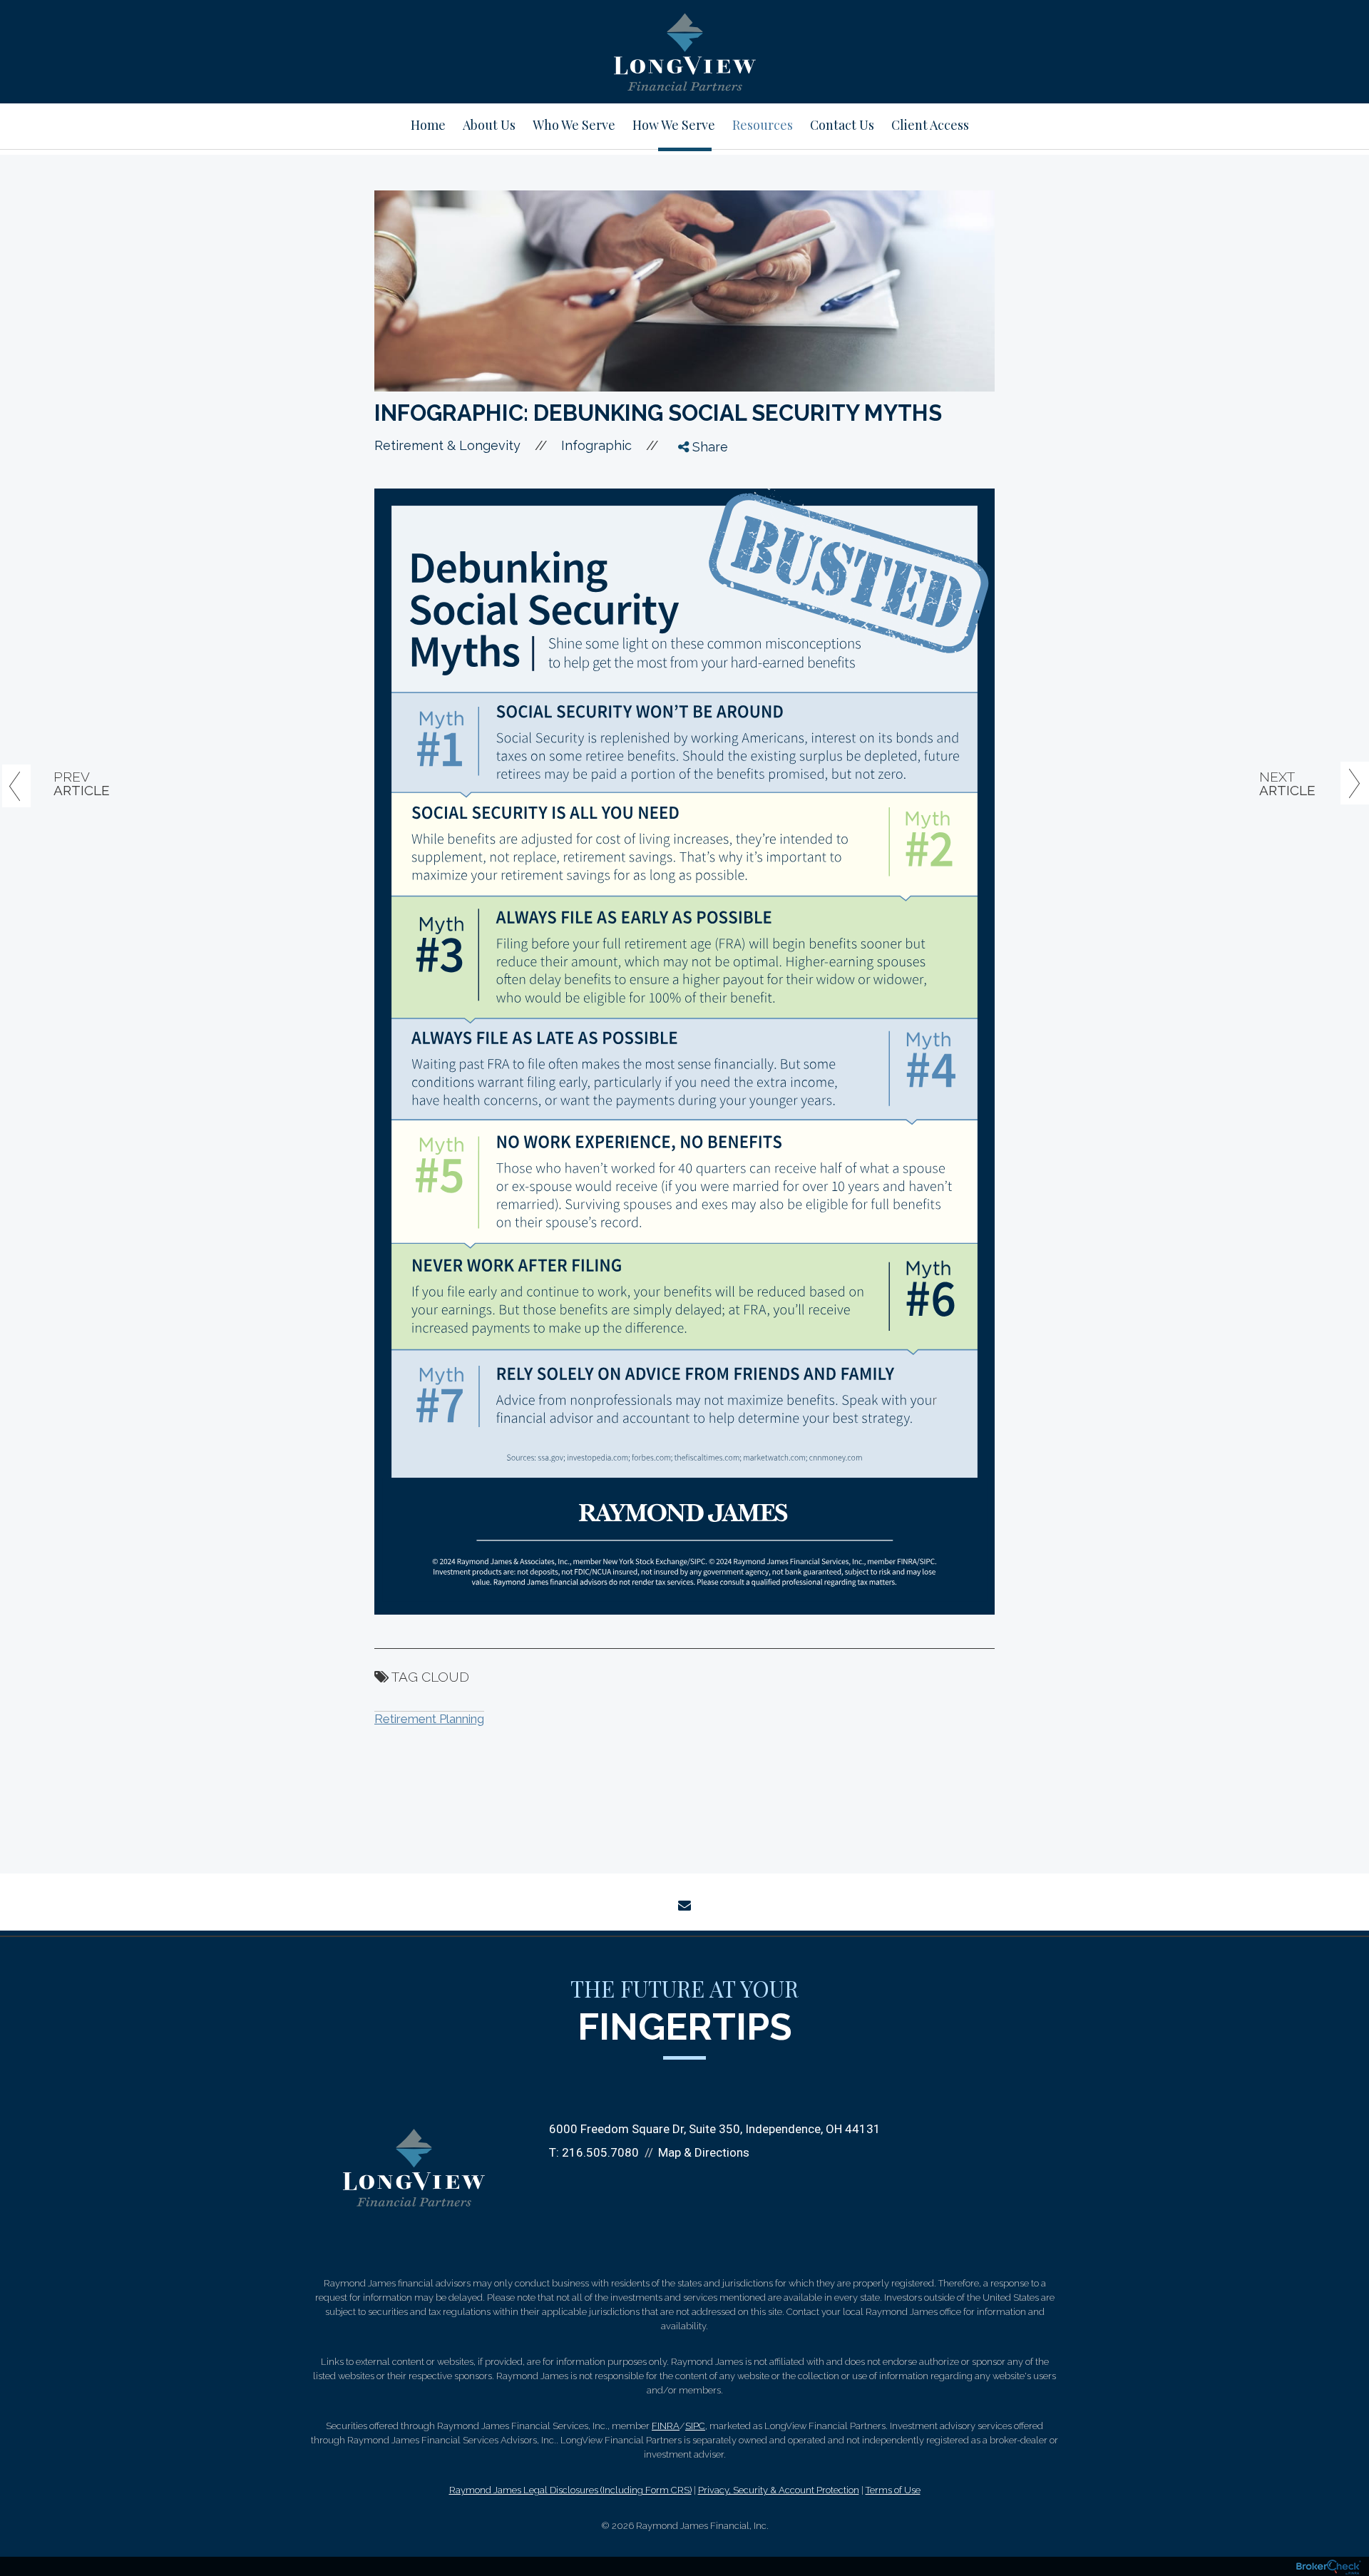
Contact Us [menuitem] (842, 125)
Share (708, 447)
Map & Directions (704, 2152)
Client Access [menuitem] (930, 125)
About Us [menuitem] (489, 125)
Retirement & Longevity (447, 445)
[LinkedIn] (696, 528)
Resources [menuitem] (763, 125)
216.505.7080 (600, 2152)
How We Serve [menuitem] (674, 125)
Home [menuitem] (428, 125)
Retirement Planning (429, 1719)
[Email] (696, 554)
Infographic (596, 445)
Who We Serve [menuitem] (574, 125)
